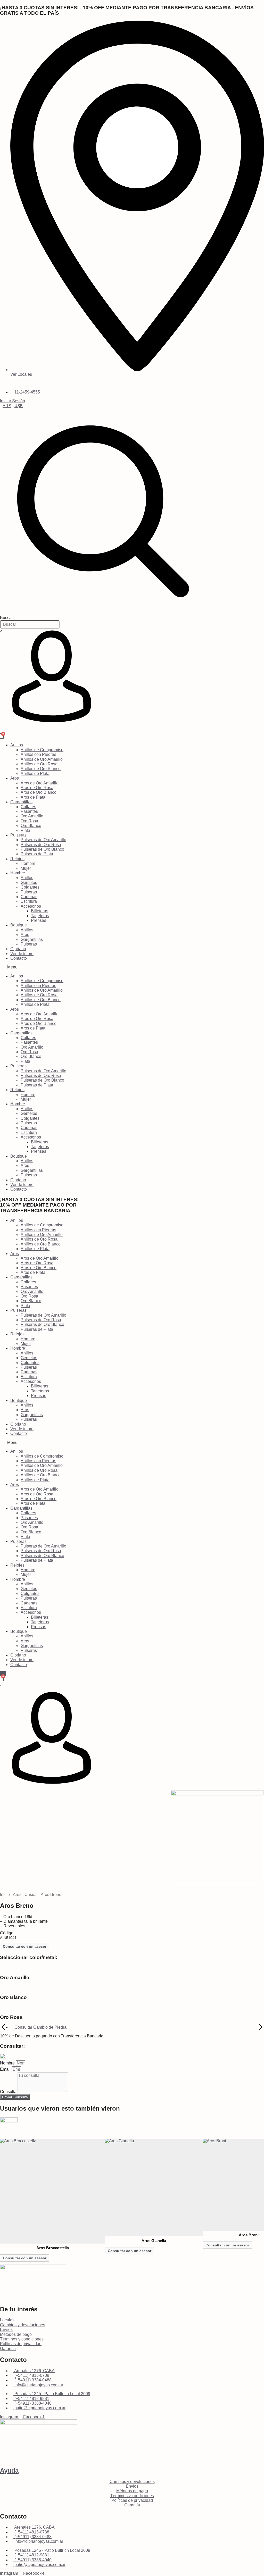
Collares (28, 807)
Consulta (9, 2092)
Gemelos (29, 883)
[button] (132, 967)
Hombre (28, 863)
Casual (31, 1895)
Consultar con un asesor (25, 1946)
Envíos (6, 2330)
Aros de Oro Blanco (39, 792)
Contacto (19, 958)
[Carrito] (2, 736)
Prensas (39, 920)
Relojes (17, 859)
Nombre (8, 2063)
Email (6, 2069)
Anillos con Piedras (38, 754)
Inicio (5, 1895)
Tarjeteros (40, 916)
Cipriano (18, 949)
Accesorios (31, 906)
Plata (25, 830)
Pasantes (29, 811)
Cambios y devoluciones (23, 2325)
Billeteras (40, 911)
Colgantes (30, 887)
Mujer (26, 868)
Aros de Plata (33, 797)
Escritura (29, 901)
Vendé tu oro (22, 954)
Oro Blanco (31, 826)
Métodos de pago (16, 2334)
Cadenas (29, 897)
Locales (7, 2320)
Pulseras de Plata (37, 854)
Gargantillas (21, 802)
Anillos (17, 745)
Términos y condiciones (22, 2339)
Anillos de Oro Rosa (39, 764)
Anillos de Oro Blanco (41, 769)
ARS (7, 406)
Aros (15, 778)
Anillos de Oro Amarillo (42, 759)
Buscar (6, 618)
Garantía (8, 2349)
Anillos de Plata (35, 773)
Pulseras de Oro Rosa (41, 845)
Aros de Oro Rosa (37, 788)
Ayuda (9, 2470)
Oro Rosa (29, 821)
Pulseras (18, 835)
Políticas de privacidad (21, 2344)
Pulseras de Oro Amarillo (43, 840)
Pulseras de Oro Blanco (42, 849)
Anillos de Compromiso (42, 750)
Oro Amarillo (32, 816)
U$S (19, 406)
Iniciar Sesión (13, 401)
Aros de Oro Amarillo (40, 783)
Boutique (19, 925)
